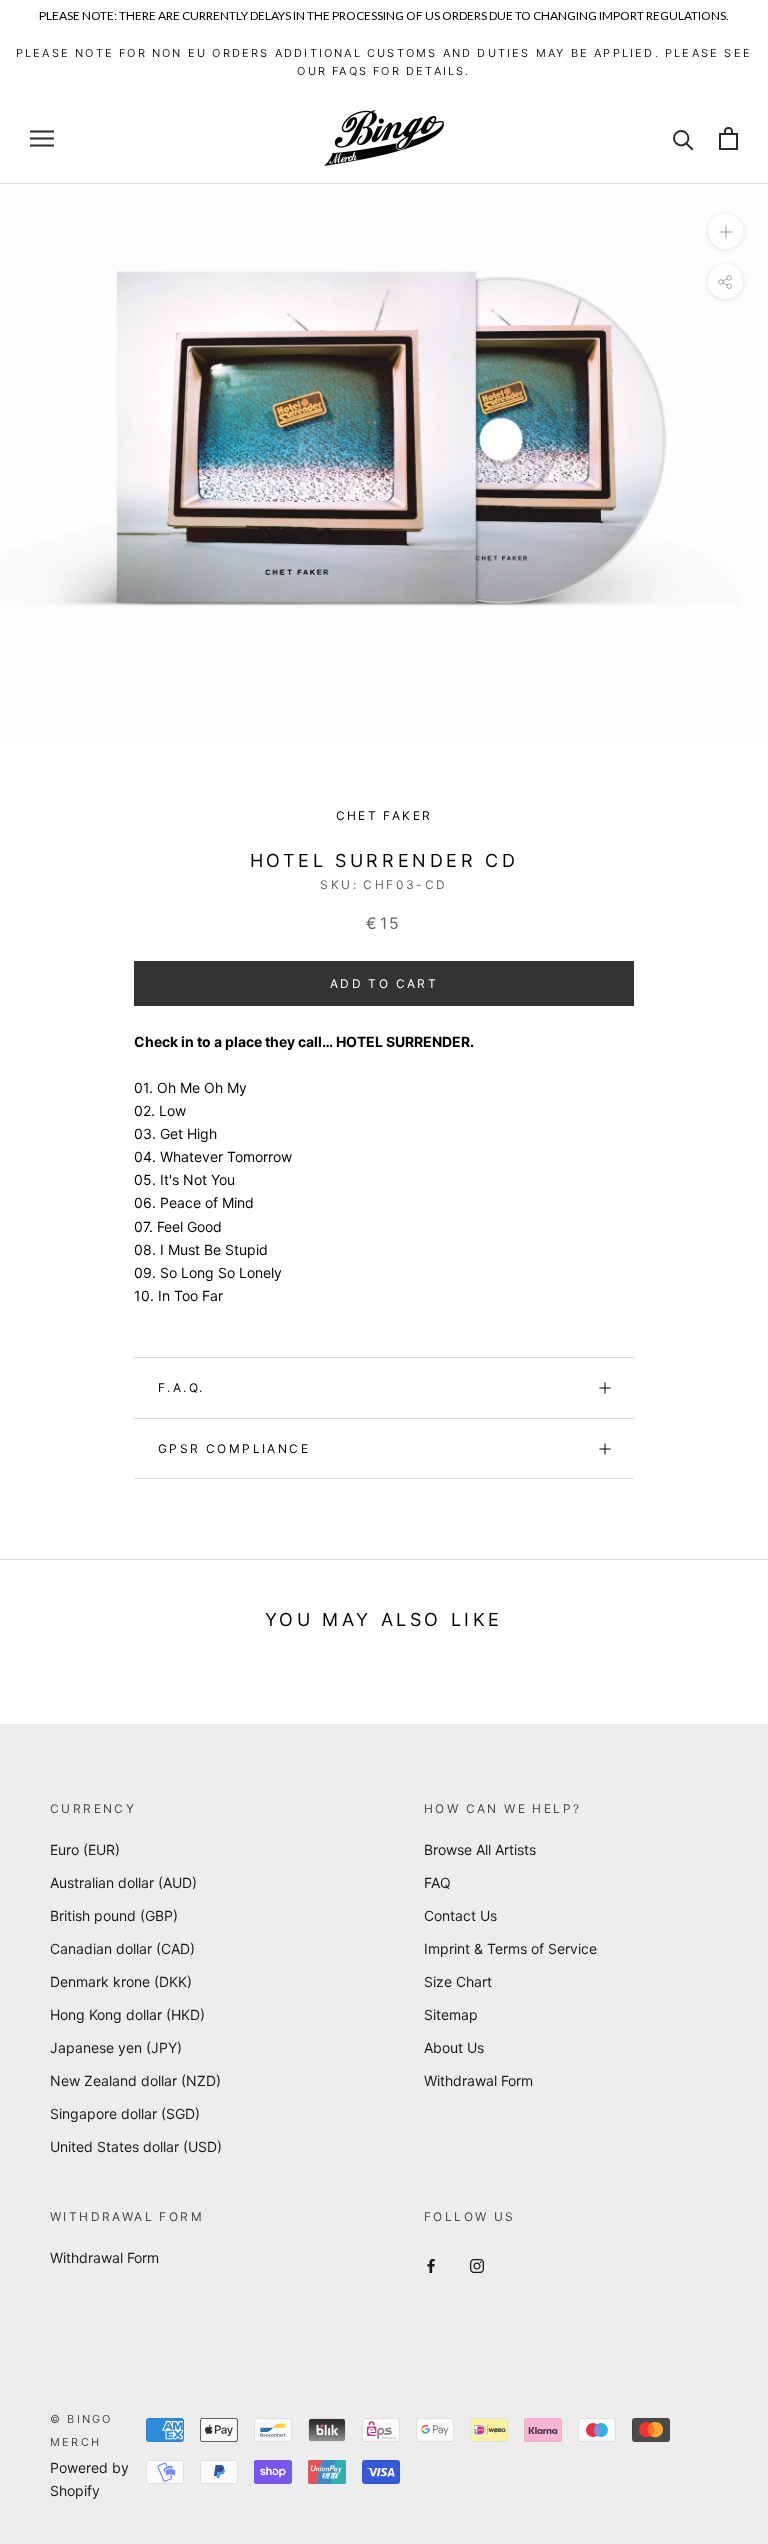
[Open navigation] (42, 138)
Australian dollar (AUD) (123, 1882)
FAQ (437, 1882)
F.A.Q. (181, 1387)
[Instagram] (477, 2264)
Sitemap (451, 2014)
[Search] (683, 138)
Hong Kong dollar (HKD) (127, 2014)
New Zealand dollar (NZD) (135, 2080)
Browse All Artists (480, 1849)
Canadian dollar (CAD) (122, 1948)
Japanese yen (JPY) (116, 2047)
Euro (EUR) (85, 1849)
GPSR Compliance (234, 1448)
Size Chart (458, 1981)
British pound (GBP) (114, 1915)
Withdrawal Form (478, 2080)
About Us (454, 2047)
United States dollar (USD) (136, 2146)
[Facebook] (431, 2264)
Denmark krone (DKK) (121, 1981)
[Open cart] (728, 138)
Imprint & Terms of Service (510, 1948)
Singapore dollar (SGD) (125, 2113)
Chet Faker (384, 815)
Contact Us (460, 1915)
